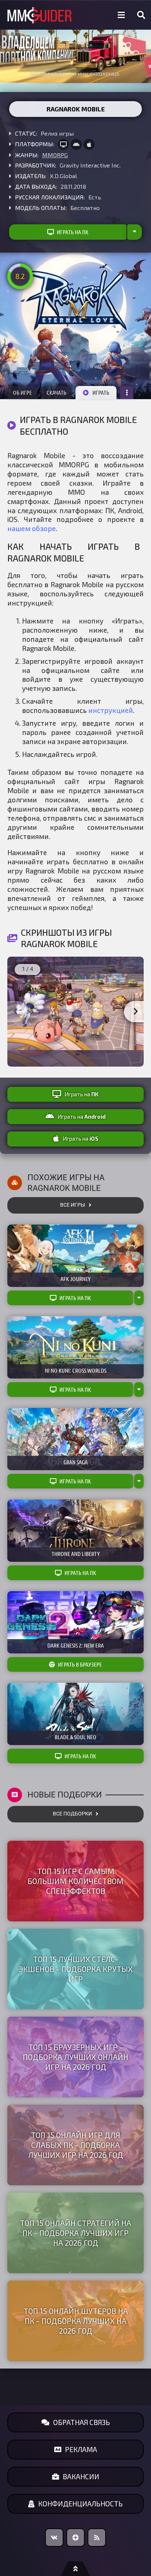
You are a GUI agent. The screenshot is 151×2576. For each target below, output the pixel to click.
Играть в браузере (80, 1664)
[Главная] (40, 15)
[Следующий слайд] (136, 1012)
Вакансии (81, 2476)
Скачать (56, 393)
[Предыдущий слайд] (15, 1012)
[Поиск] (141, 15)
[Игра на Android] (76, 144)
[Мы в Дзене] (75, 2538)
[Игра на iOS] (89, 144)
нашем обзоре (32, 528)
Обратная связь (82, 2422)
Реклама (81, 2449)
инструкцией (111, 710)
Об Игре (22, 393)
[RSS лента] (97, 2538)
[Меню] (121, 15)
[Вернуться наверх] (75, 2569)
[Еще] (127, 393)
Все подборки (72, 1814)
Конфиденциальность (80, 2504)
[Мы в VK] (54, 2538)
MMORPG (55, 155)
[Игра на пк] (63, 144)
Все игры (73, 1205)
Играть (101, 393)
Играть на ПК (73, 232)
